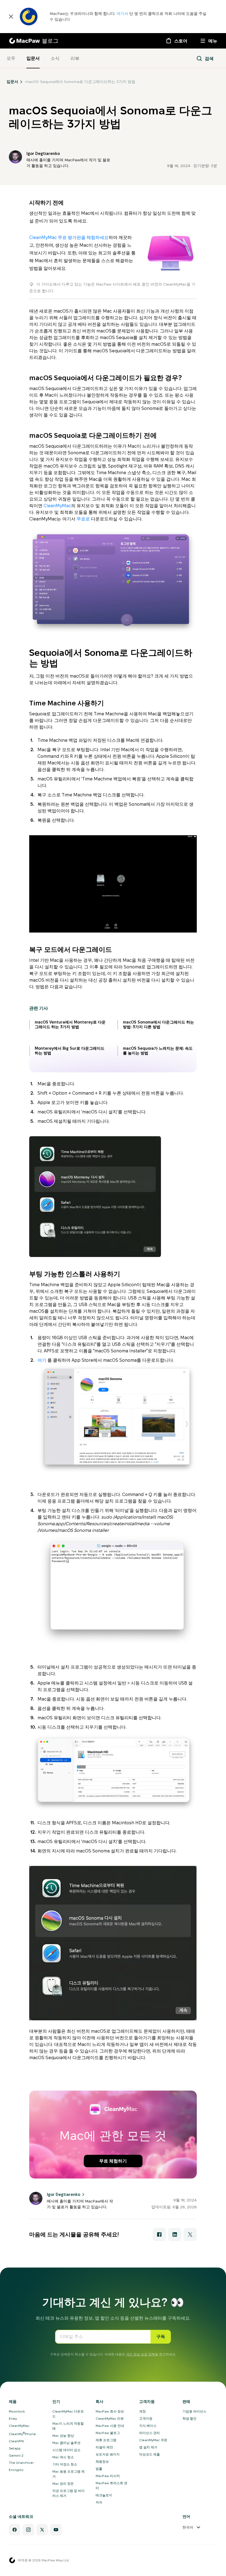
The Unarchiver (21, 2463)
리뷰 (75, 58)
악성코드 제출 (150, 2454)
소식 (55, 58)
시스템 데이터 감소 (66, 2450)
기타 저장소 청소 (65, 2464)
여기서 (123, 14)
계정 (142, 2411)
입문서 (33, 58)
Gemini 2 (16, 2455)
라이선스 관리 (150, 2433)
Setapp (15, 2448)
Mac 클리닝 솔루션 (66, 2443)
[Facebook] (15, 2530)
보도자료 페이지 (108, 2454)
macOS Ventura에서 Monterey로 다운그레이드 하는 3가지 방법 (70, 1025)
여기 (42, 1360)
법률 (99, 2469)
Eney (13, 2418)
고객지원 (146, 2418)
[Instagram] (28, 2530)
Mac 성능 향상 (63, 2436)
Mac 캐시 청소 (63, 2457)
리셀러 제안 (104, 2447)
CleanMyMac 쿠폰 (153, 2440)
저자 (99, 2502)
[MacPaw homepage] (12, 2560)
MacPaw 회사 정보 (110, 2411)
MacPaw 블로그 (108, 2433)
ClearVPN (16, 2441)
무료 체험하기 (113, 2161)
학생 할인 (189, 2418)
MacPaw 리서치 (108, 2476)
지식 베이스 (148, 2426)
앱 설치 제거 (148, 2447)
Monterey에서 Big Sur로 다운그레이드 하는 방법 (70, 1051)
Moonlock (17, 2411)
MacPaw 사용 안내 (110, 2426)
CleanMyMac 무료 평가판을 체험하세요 (69, 237)
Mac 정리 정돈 (63, 2484)
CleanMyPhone (22, 2434)
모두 (11, 58)
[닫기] (11, 17)
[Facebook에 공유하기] (159, 2234)
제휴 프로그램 (106, 2440)
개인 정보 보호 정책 (140, 2354)
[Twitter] (42, 2530)
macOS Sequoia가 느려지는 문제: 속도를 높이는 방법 (158, 1051)
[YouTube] (56, 2530)
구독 (161, 2337)
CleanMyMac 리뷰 (110, 2418)
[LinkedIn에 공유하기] (175, 2234)
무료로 (83, 519)
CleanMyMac (57, 506)
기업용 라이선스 (194, 2411)
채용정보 (102, 2461)
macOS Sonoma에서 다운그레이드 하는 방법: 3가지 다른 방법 (158, 1025)
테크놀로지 (104, 2495)
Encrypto (16, 2470)
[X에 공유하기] (190, 2234)
